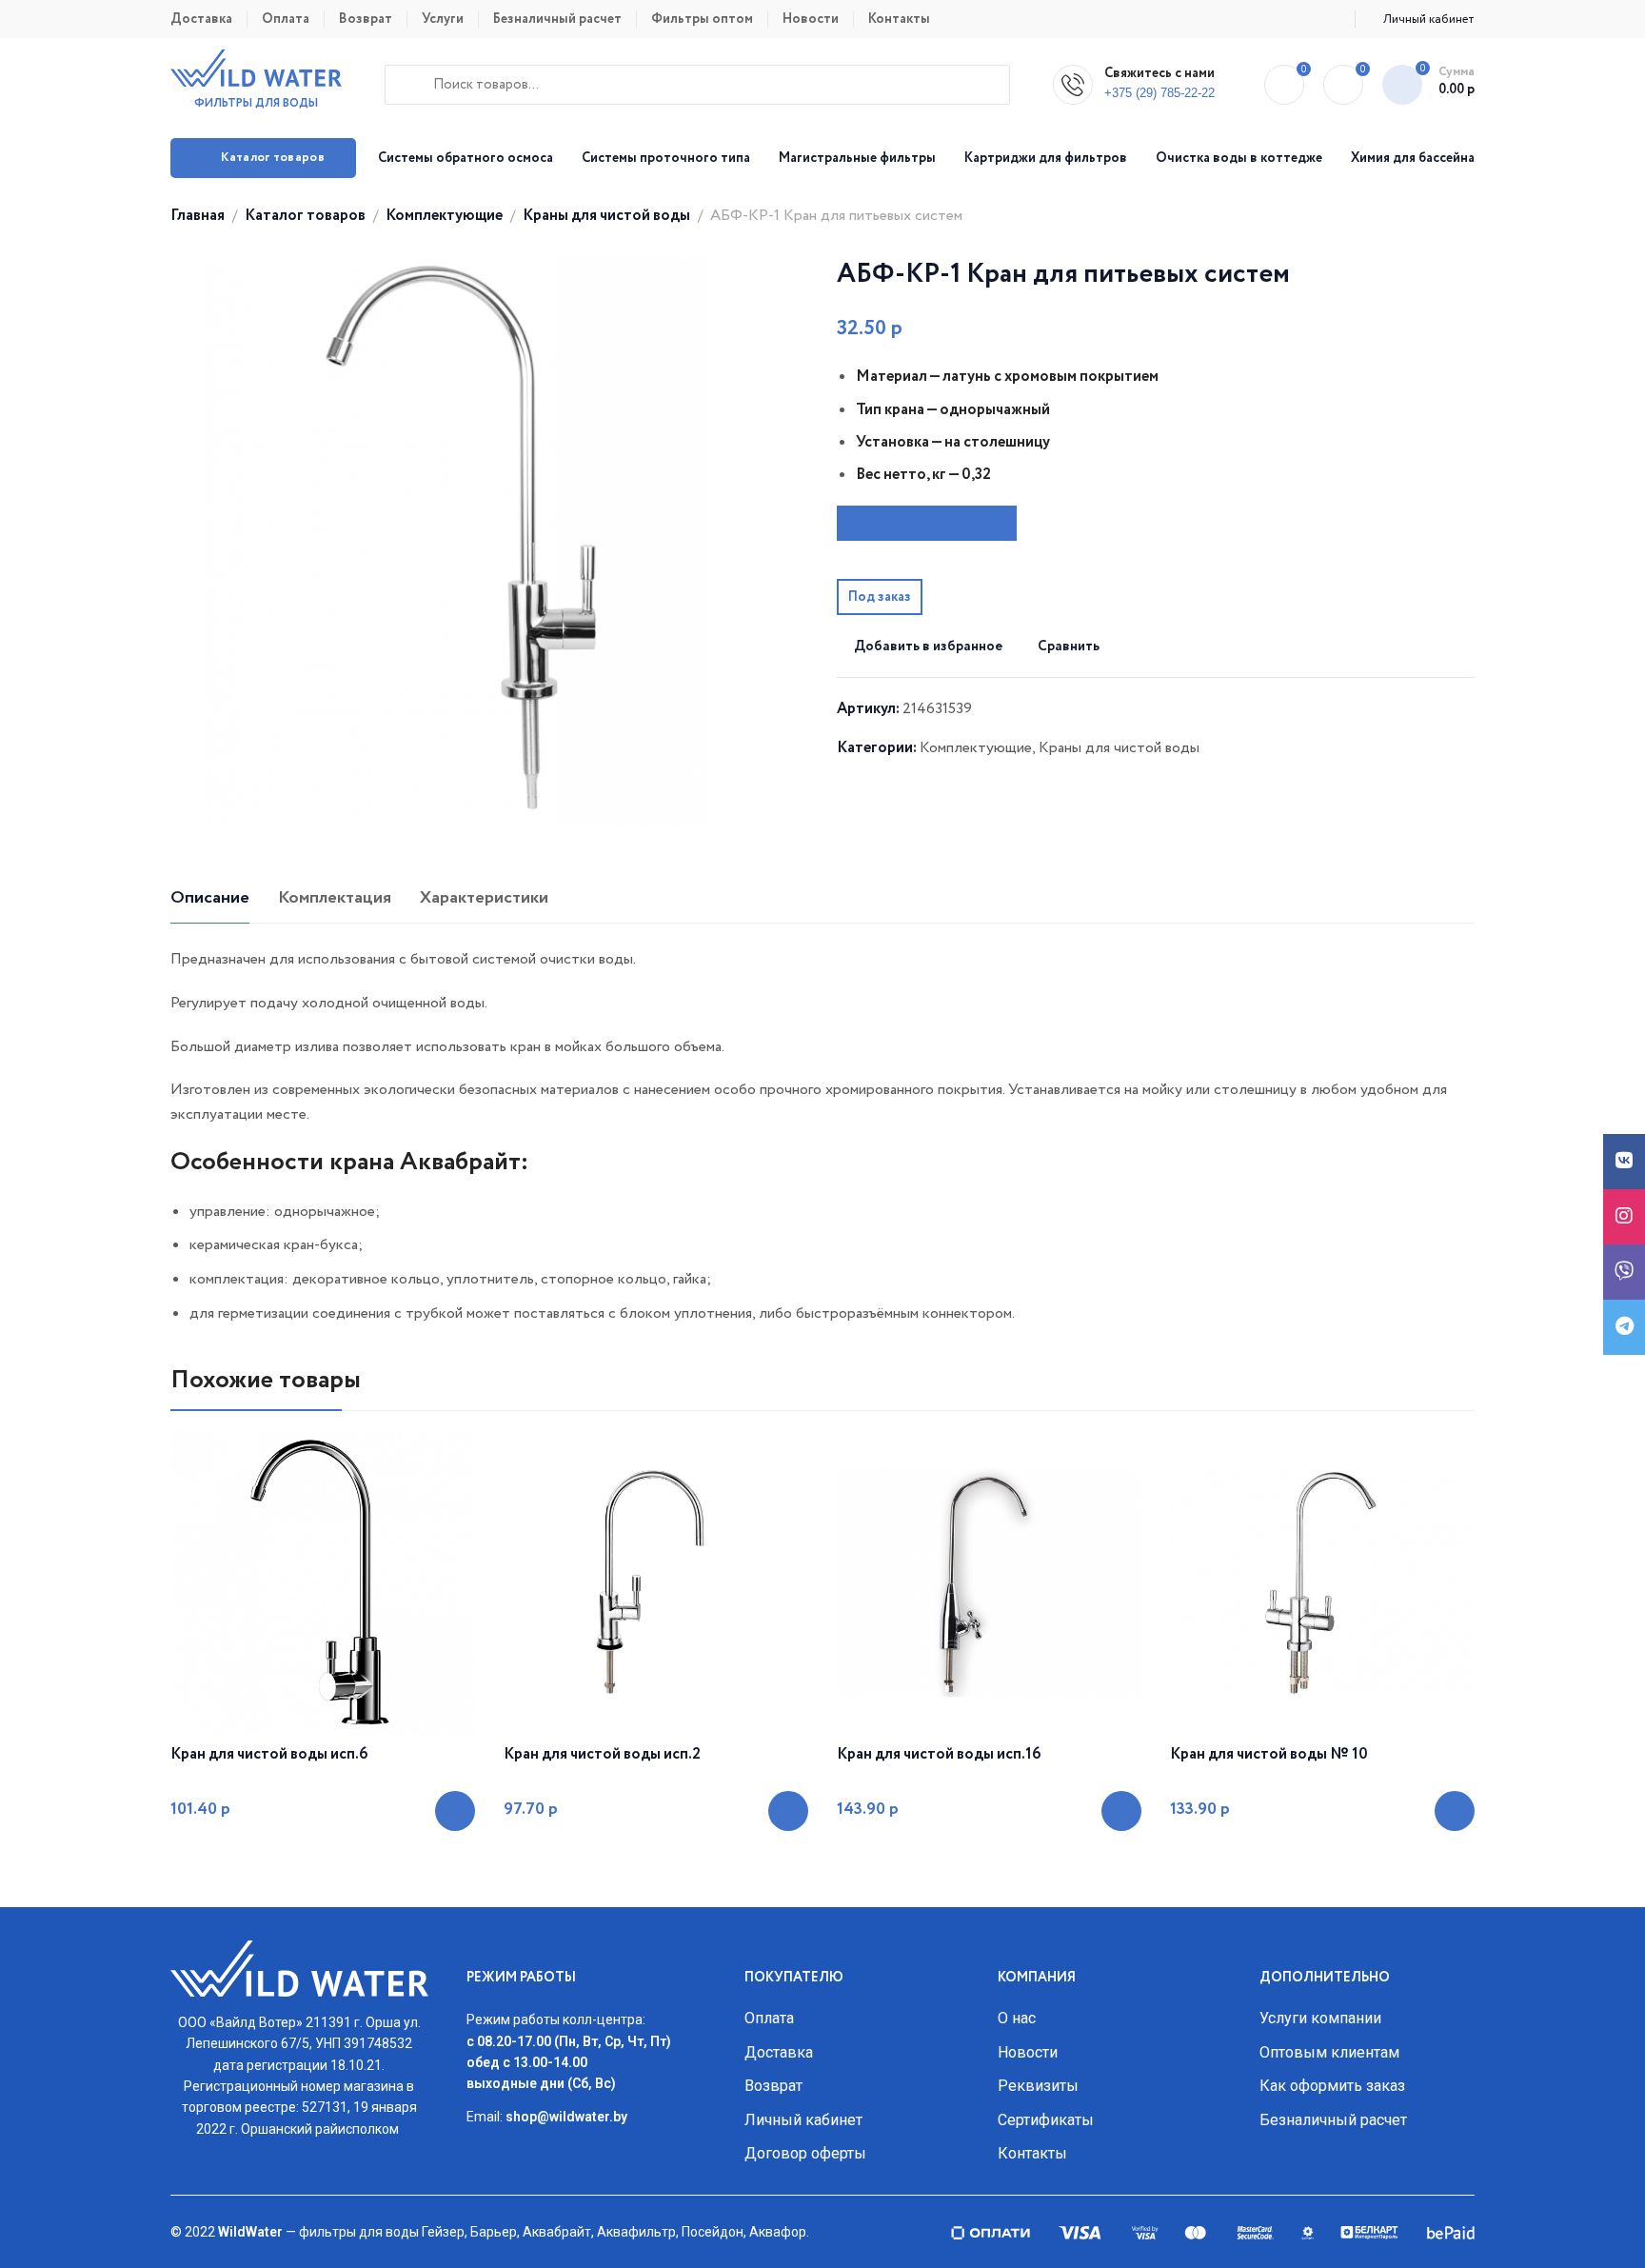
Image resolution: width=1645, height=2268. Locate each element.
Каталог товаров (305, 216)
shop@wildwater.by (566, 2117)
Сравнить (1069, 647)
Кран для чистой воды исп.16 (939, 1755)
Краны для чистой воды (606, 216)
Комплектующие (444, 216)
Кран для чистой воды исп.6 (269, 1755)
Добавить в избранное (928, 647)
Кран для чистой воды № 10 (1269, 1755)
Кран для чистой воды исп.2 (602, 1755)
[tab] (210, 899)
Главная (198, 216)
